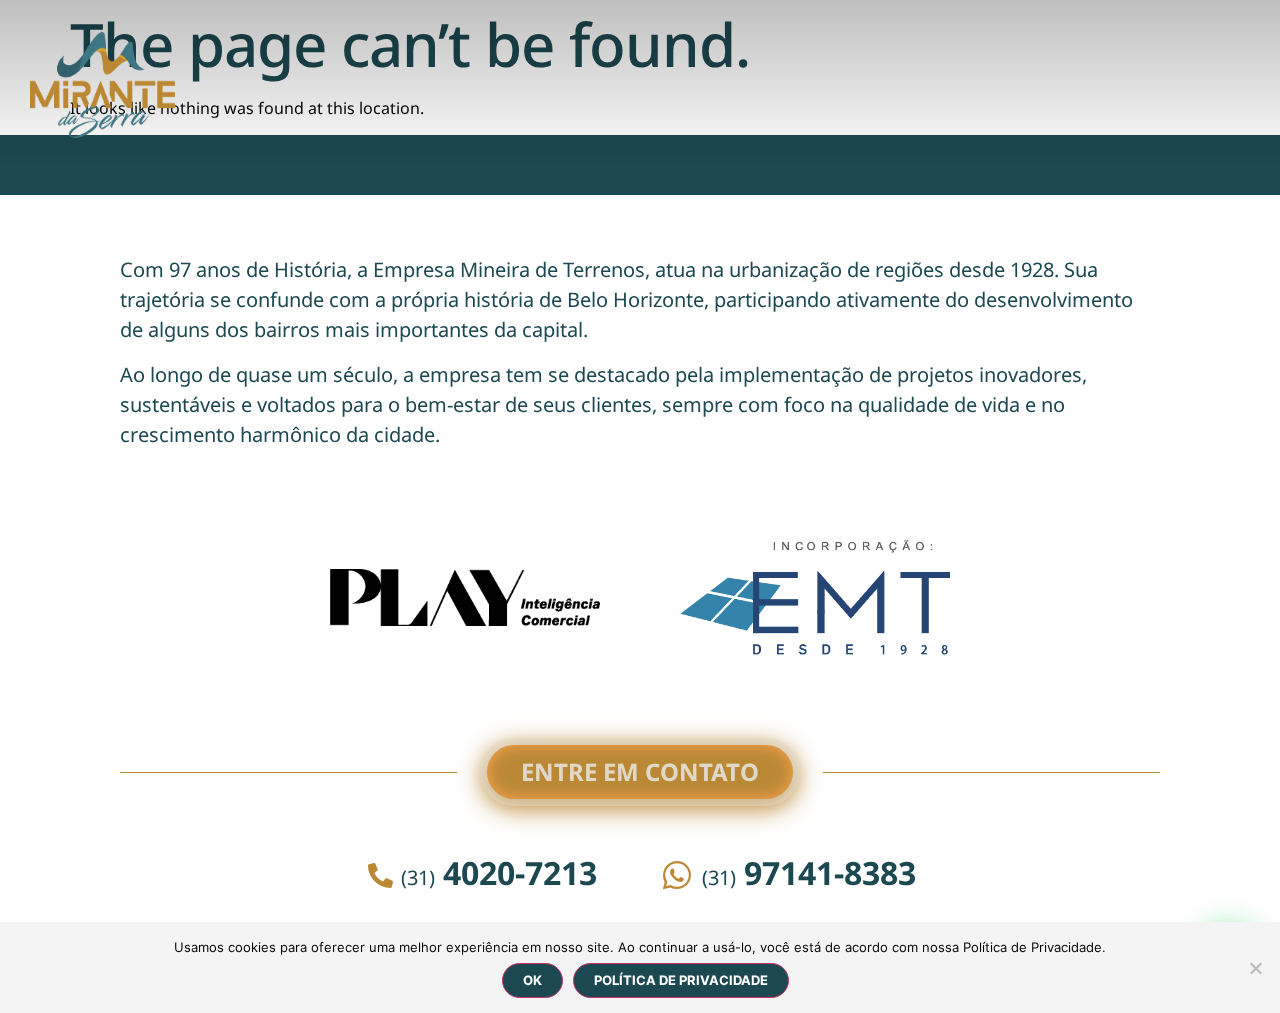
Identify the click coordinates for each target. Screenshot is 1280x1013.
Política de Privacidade (681, 980)
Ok (532, 980)
